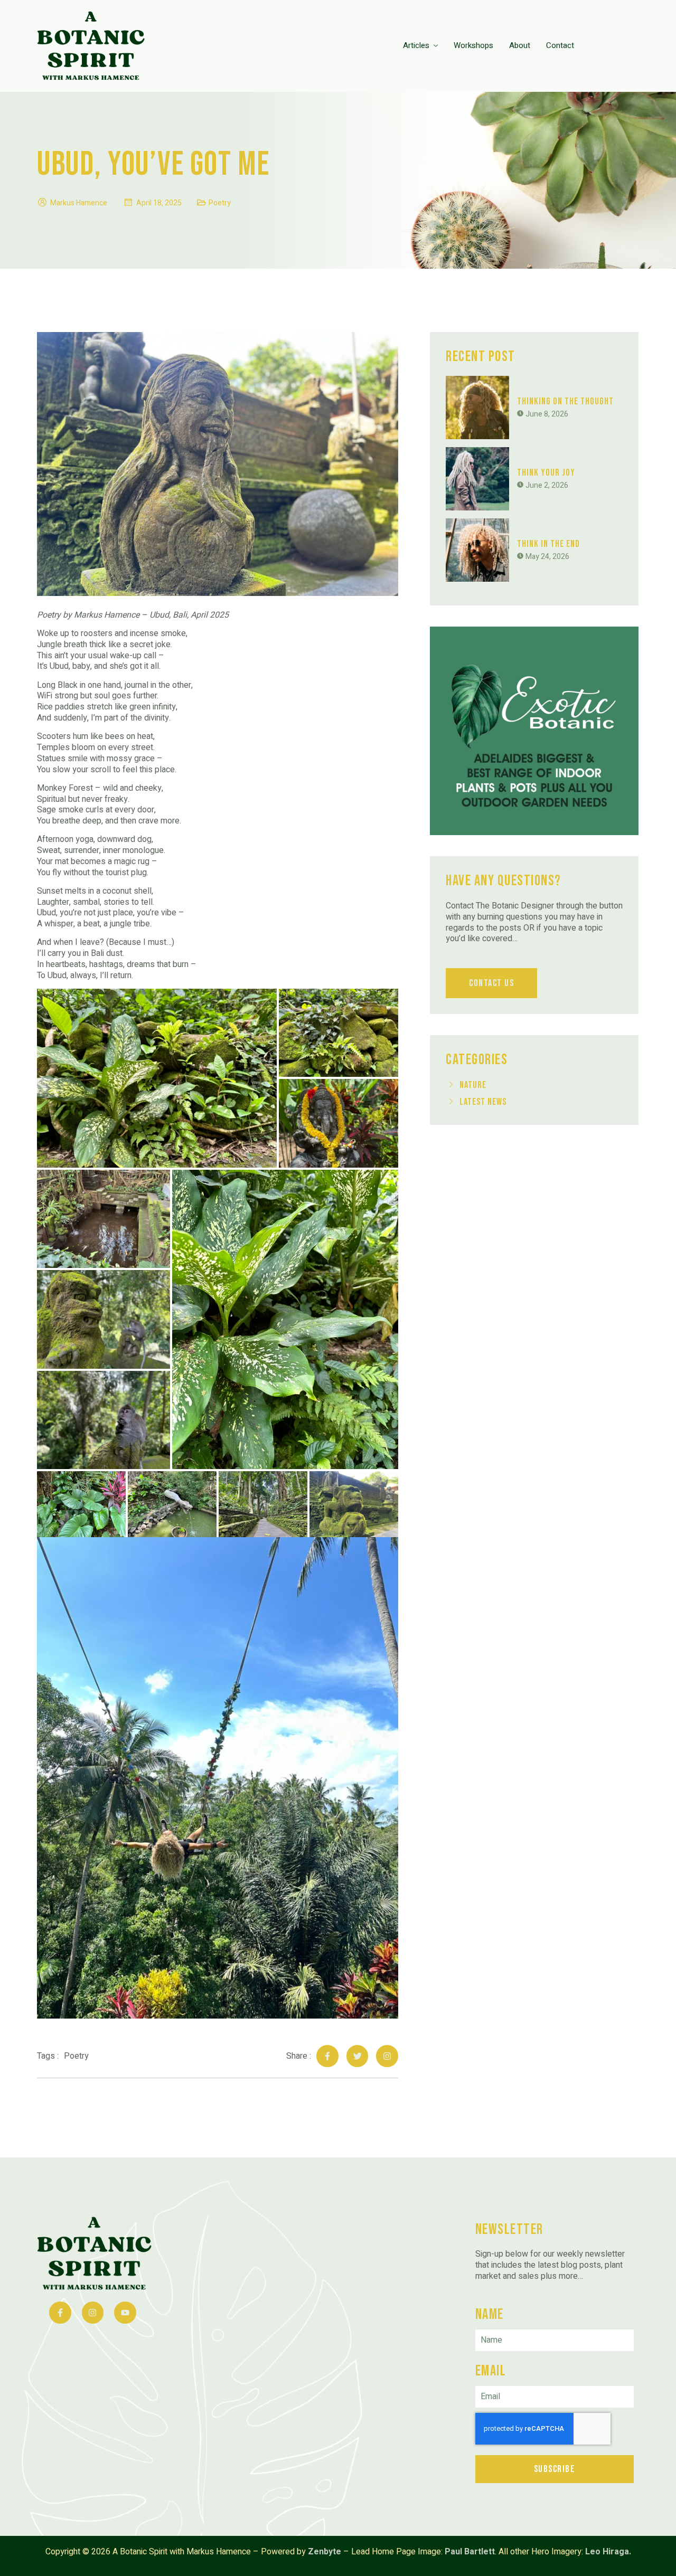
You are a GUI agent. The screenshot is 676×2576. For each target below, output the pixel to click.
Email (491, 2371)
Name (490, 2314)
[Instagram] (387, 2056)
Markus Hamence (79, 203)
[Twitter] (358, 2056)
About (520, 45)
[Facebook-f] (327, 2056)
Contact (560, 45)
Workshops (473, 45)
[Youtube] (125, 2313)
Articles (416, 45)
